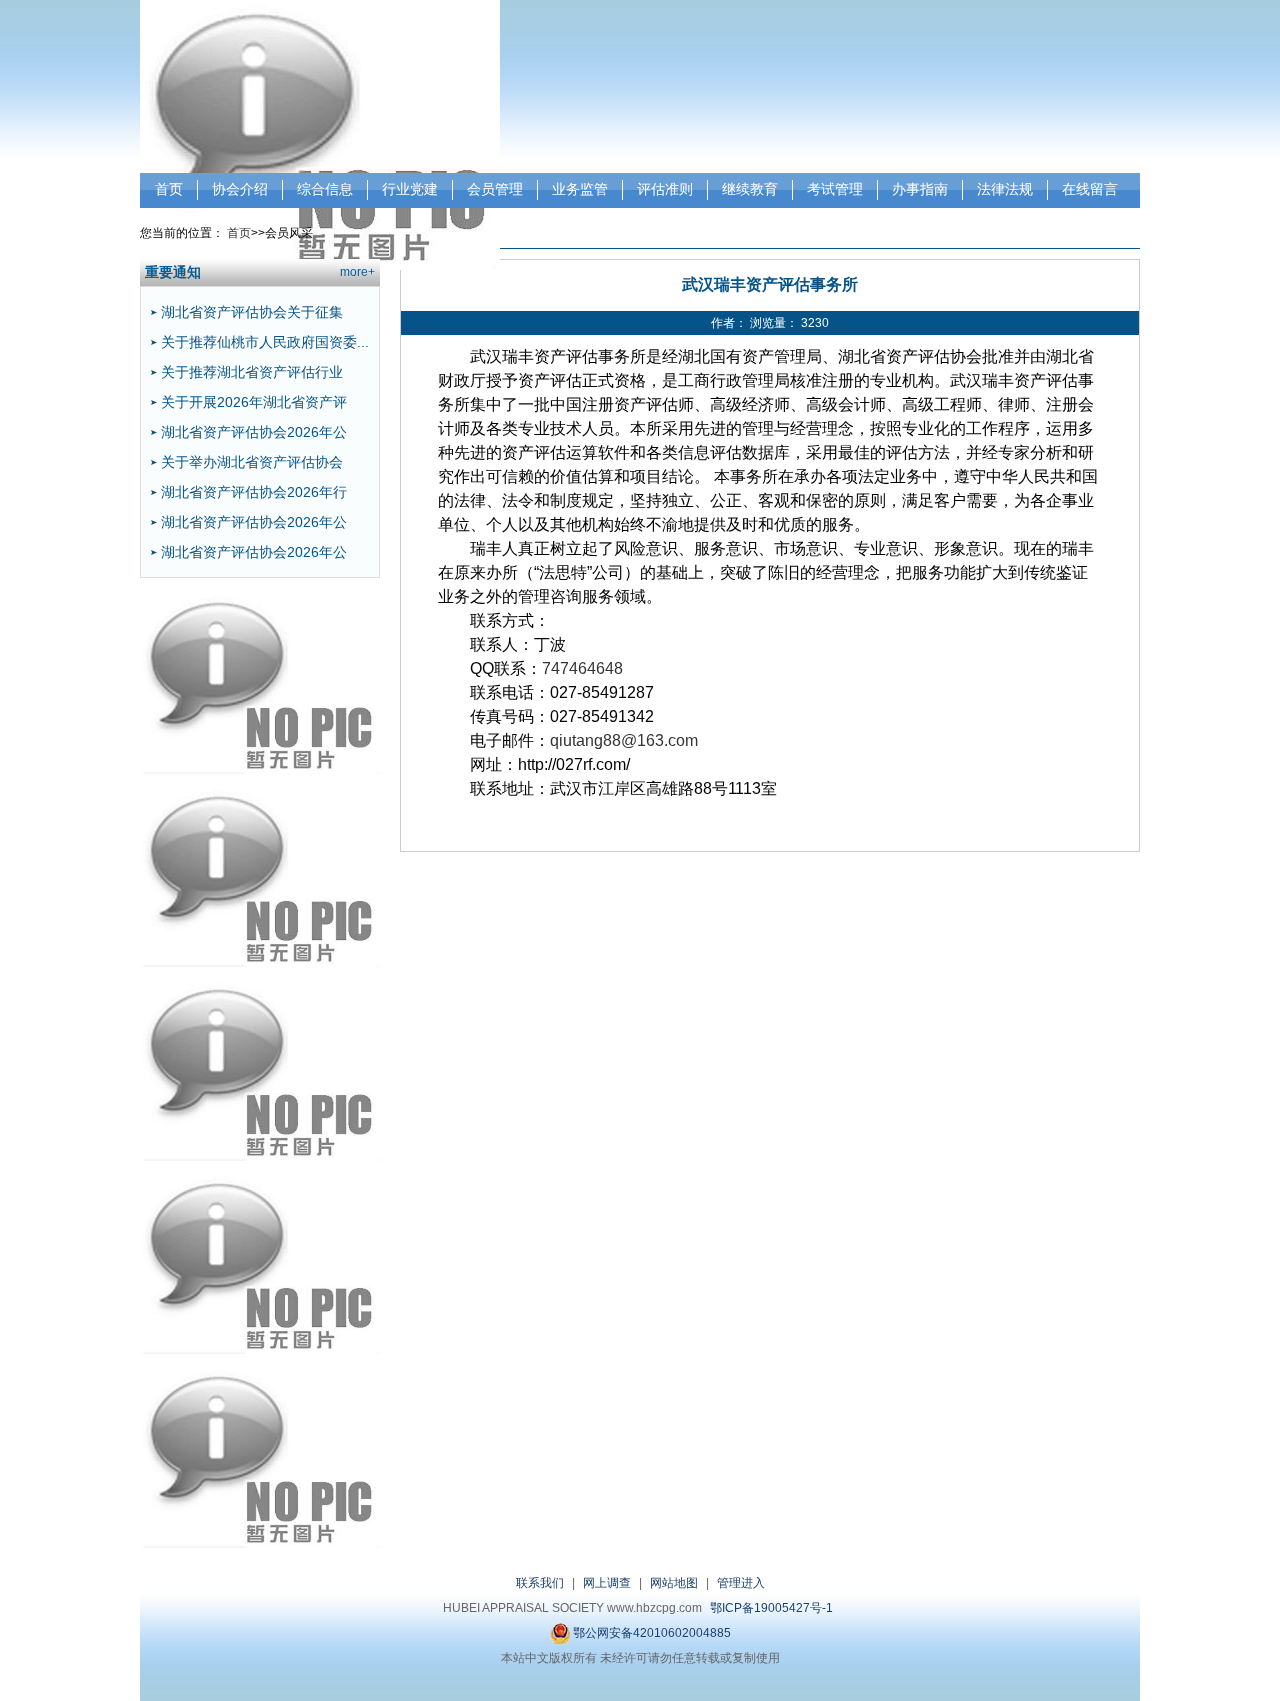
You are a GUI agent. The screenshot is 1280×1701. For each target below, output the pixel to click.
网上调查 (607, 1583)
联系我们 (540, 1583)
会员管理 (495, 189)
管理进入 (741, 1583)
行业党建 (410, 189)
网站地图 (674, 1583)
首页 (169, 189)
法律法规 (1005, 189)
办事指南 (920, 189)
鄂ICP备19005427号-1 (771, 1608)
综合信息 (325, 189)
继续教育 (750, 189)
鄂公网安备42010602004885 (650, 1633)
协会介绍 (240, 189)
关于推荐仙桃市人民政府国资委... (265, 342)
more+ (357, 272)
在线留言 (1090, 189)
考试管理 (835, 189)
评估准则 (665, 189)
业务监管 (580, 189)
